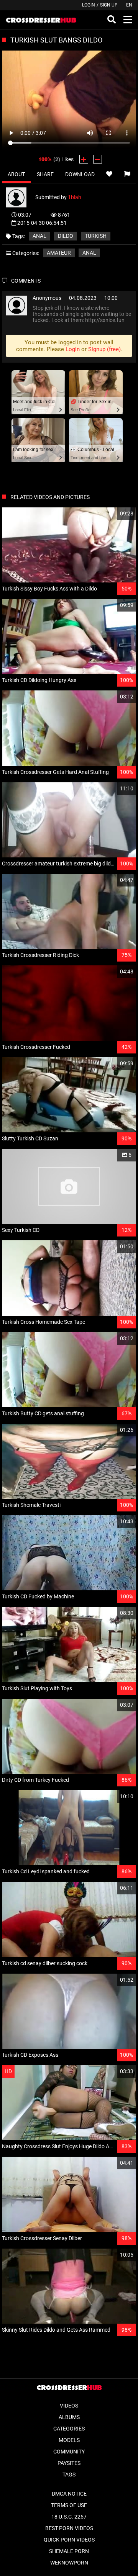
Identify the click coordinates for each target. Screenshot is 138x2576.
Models (69, 2440)
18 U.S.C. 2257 (69, 2517)
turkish (96, 236)
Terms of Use (69, 2505)
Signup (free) (104, 349)
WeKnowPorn (69, 2563)
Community (69, 2452)
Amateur (59, 253)
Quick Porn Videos (69, 2540)
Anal (89, 253)
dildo (66, 236)
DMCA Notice (69, 2494)
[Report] (127, 174)
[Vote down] (98, 159)
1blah (75, 197)
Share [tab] (45, 174)
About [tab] (16, 174)
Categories (69, 2429)
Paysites (69, 2463)
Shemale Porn (69, 2551)
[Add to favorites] (109, 174)
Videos (69, 2406)
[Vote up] (84, 159)
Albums (69, 2417)
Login (89, 5)
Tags (69, 2475)
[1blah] (21, 197)
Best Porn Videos (69, 2528)
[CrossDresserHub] (41, 20)
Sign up (109, 5)
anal (39, 236)
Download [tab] (80, 174)
